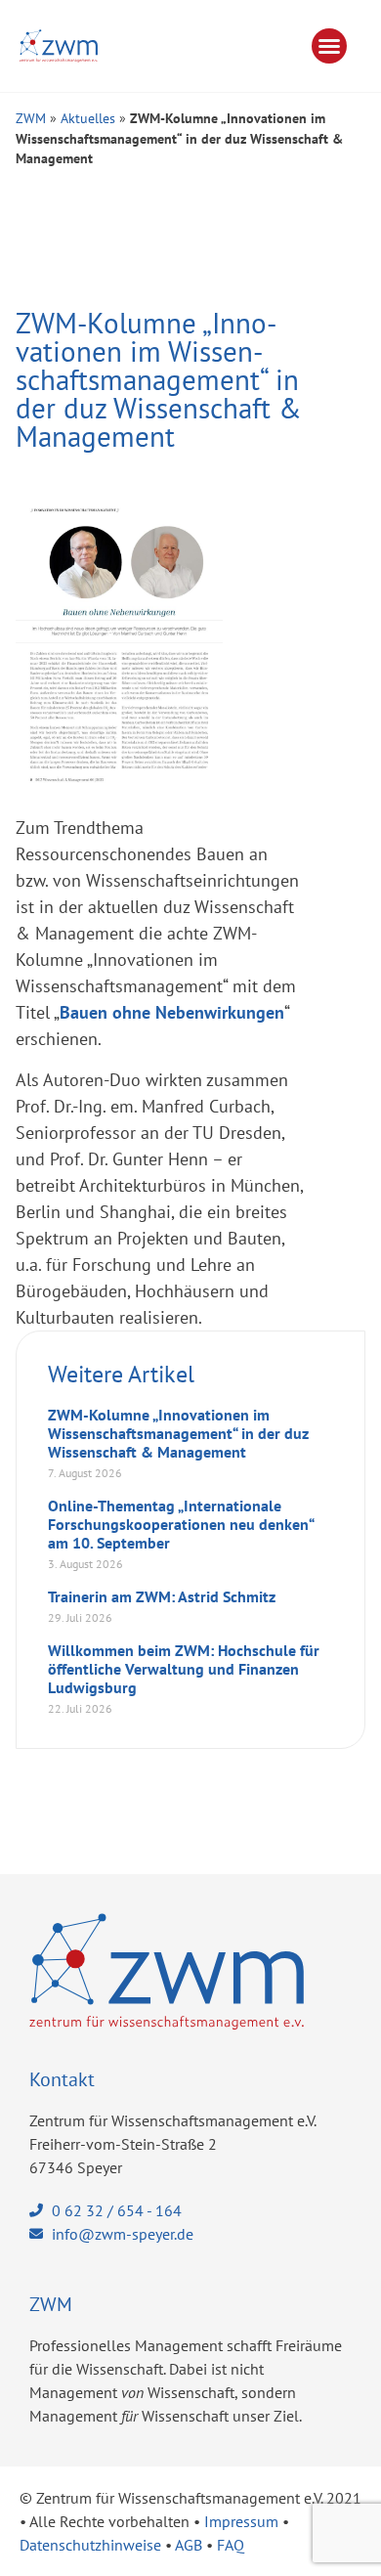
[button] (329, 46)
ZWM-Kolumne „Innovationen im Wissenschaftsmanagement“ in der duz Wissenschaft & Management (178, 1433)
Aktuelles (88, 118)
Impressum (241, 2521)
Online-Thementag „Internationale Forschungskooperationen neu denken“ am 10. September (181, 1524)
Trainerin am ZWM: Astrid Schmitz (162, 1596)
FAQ (231, 2545)
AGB (189, 2545)
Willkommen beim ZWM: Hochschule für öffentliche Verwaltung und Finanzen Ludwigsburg (184, 1669)
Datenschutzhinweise (90, 2545)
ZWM (31, 118)
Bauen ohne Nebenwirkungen (172, 1012)
